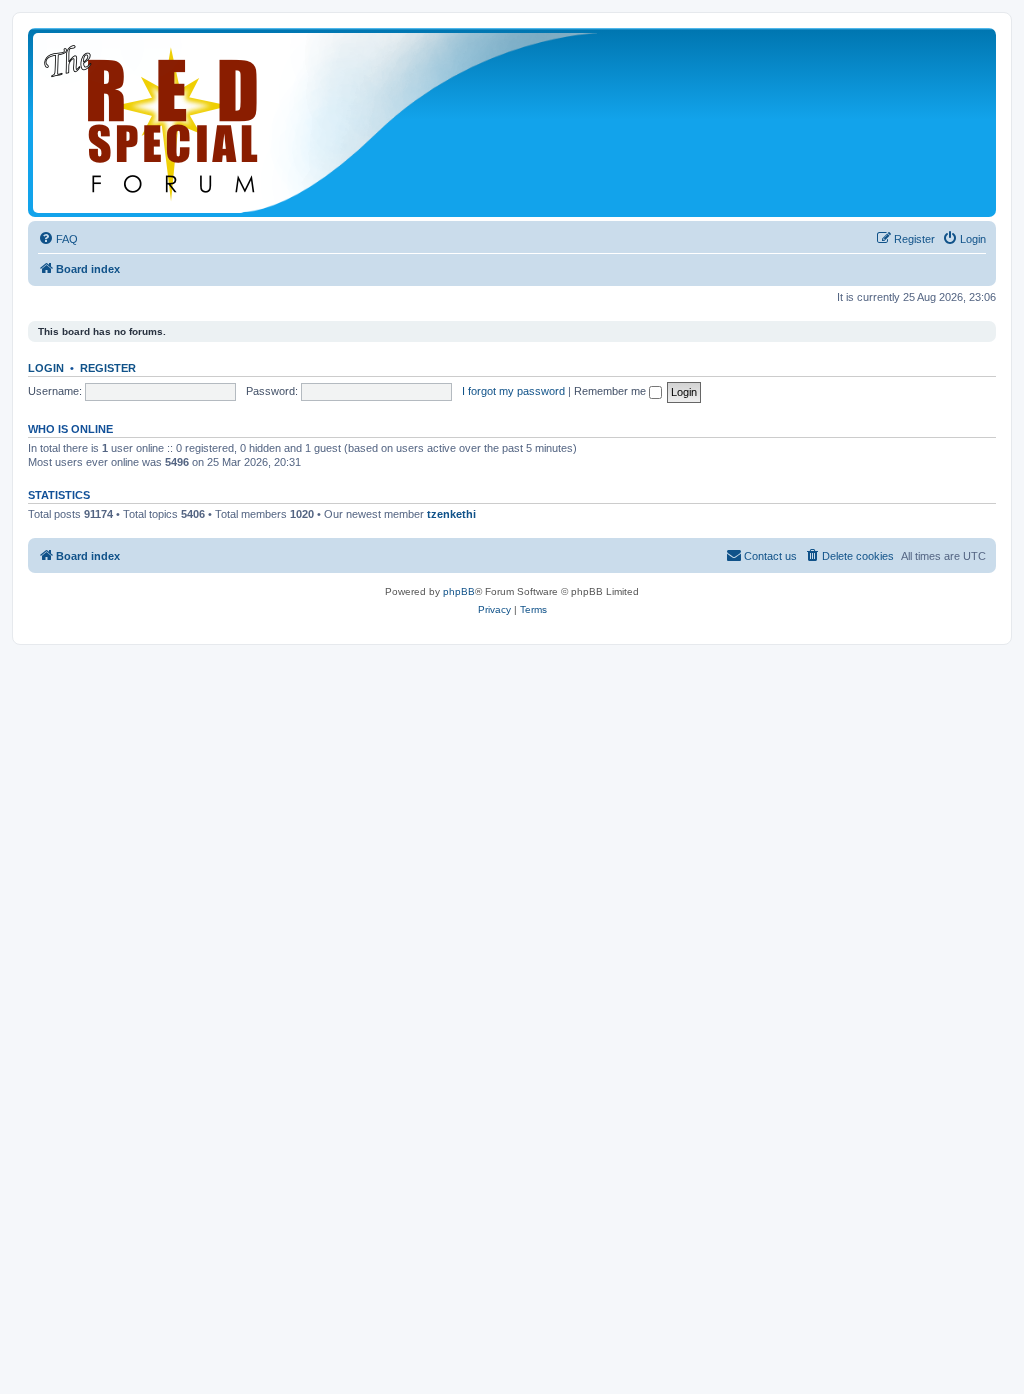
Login (46, 368)
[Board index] (318, 122)
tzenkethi (451, 514)
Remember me (611, 391)
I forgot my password (513, 391)
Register (108, 368)
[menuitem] (58, 239)
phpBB (459, 591)
